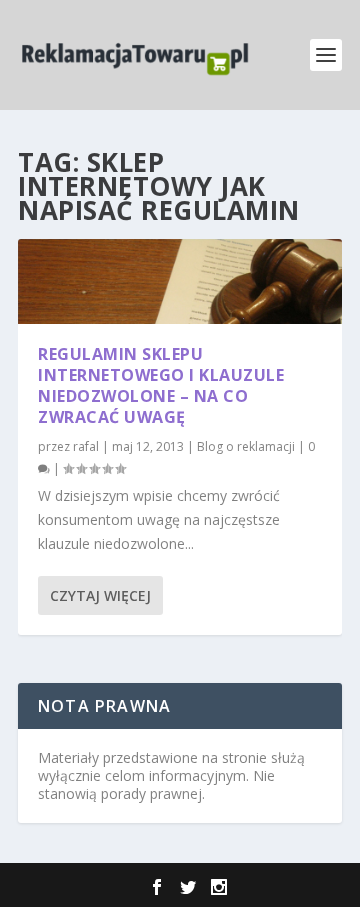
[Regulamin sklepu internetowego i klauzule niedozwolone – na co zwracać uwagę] (180, 281)
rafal (86, 446)
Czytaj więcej (100, 595)
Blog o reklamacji (246, 446)
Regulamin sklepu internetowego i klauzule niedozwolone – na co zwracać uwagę (161, 385)
